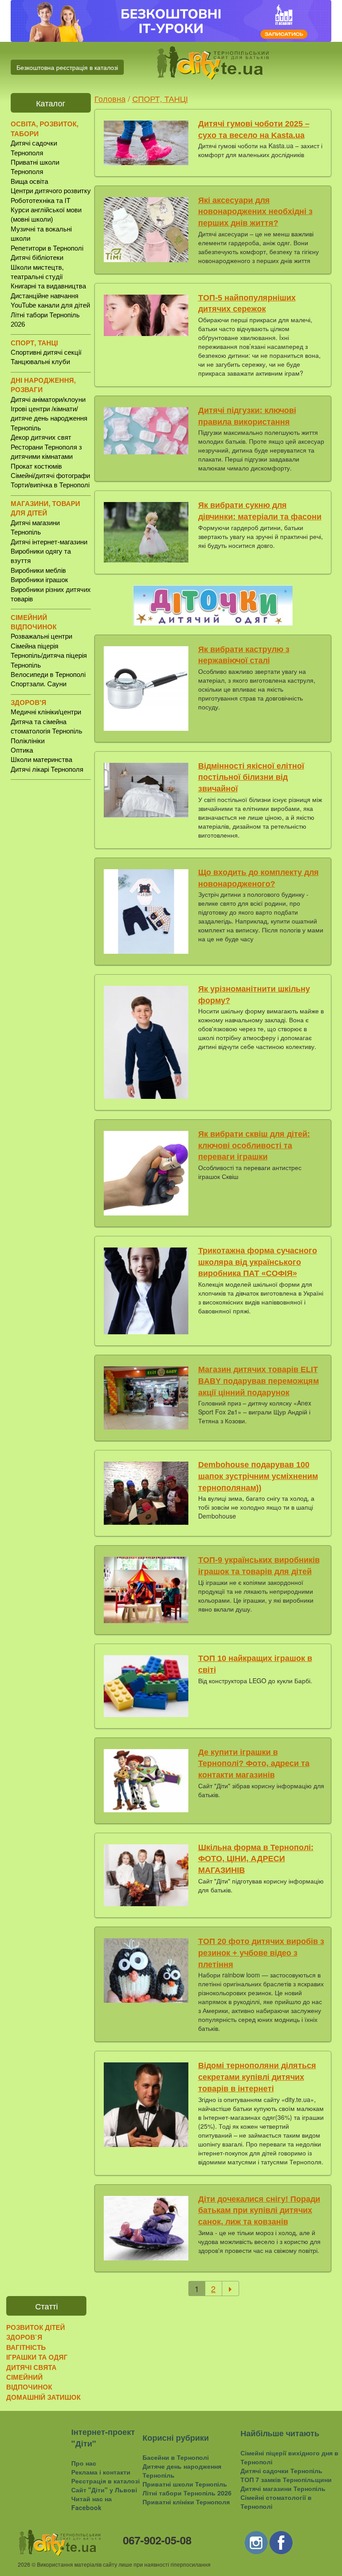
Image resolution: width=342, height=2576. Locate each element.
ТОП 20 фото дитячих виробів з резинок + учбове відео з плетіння (261, 1953)
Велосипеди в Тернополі (48, 674)
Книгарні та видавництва (48, 286)
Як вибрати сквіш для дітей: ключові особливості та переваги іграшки (254, 1145)
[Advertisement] (51, 925)
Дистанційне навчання (45, 296)
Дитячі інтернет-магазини (49, 542)
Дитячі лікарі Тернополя (47, 769)
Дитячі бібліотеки (37, 257)
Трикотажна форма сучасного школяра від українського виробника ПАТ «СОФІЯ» (258, 1262)
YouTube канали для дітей (50, 305)
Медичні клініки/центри (46, 712)
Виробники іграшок (39, 580)
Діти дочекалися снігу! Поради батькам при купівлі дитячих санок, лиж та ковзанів (259, 2210)
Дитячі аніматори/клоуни (48, 399)
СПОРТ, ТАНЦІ (160, 98)
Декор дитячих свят (41, 437)
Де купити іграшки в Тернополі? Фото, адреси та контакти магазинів (254, 1764)
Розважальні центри (41, 636)
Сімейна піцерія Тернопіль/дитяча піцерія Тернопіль (49, 656)
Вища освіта (29, 181)
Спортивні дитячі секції (46, 352)
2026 (24, 2564)
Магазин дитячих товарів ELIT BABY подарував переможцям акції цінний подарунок (259, 1381)
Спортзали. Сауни (39, 684)
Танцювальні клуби (40, 362)
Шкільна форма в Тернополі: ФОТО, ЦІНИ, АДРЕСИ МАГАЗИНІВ (256, 1859)
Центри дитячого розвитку (51, 191)
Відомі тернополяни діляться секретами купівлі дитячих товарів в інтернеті (257, 2077)
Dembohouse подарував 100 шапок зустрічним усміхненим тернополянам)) (258, 1476)
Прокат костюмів (36, 466)
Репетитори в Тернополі (47, 248)
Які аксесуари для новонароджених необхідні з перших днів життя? (255, 212)
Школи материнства (41, 759)
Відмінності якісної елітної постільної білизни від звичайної (251, 777)
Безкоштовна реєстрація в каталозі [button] (67, 67)
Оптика (22, 750)
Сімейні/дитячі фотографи (50, 476)
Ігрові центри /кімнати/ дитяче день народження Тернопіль (49, 418)
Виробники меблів (38, 570)
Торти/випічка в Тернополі (50, 485)
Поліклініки (28, 741)
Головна (110, 98)
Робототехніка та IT (41, 200)
